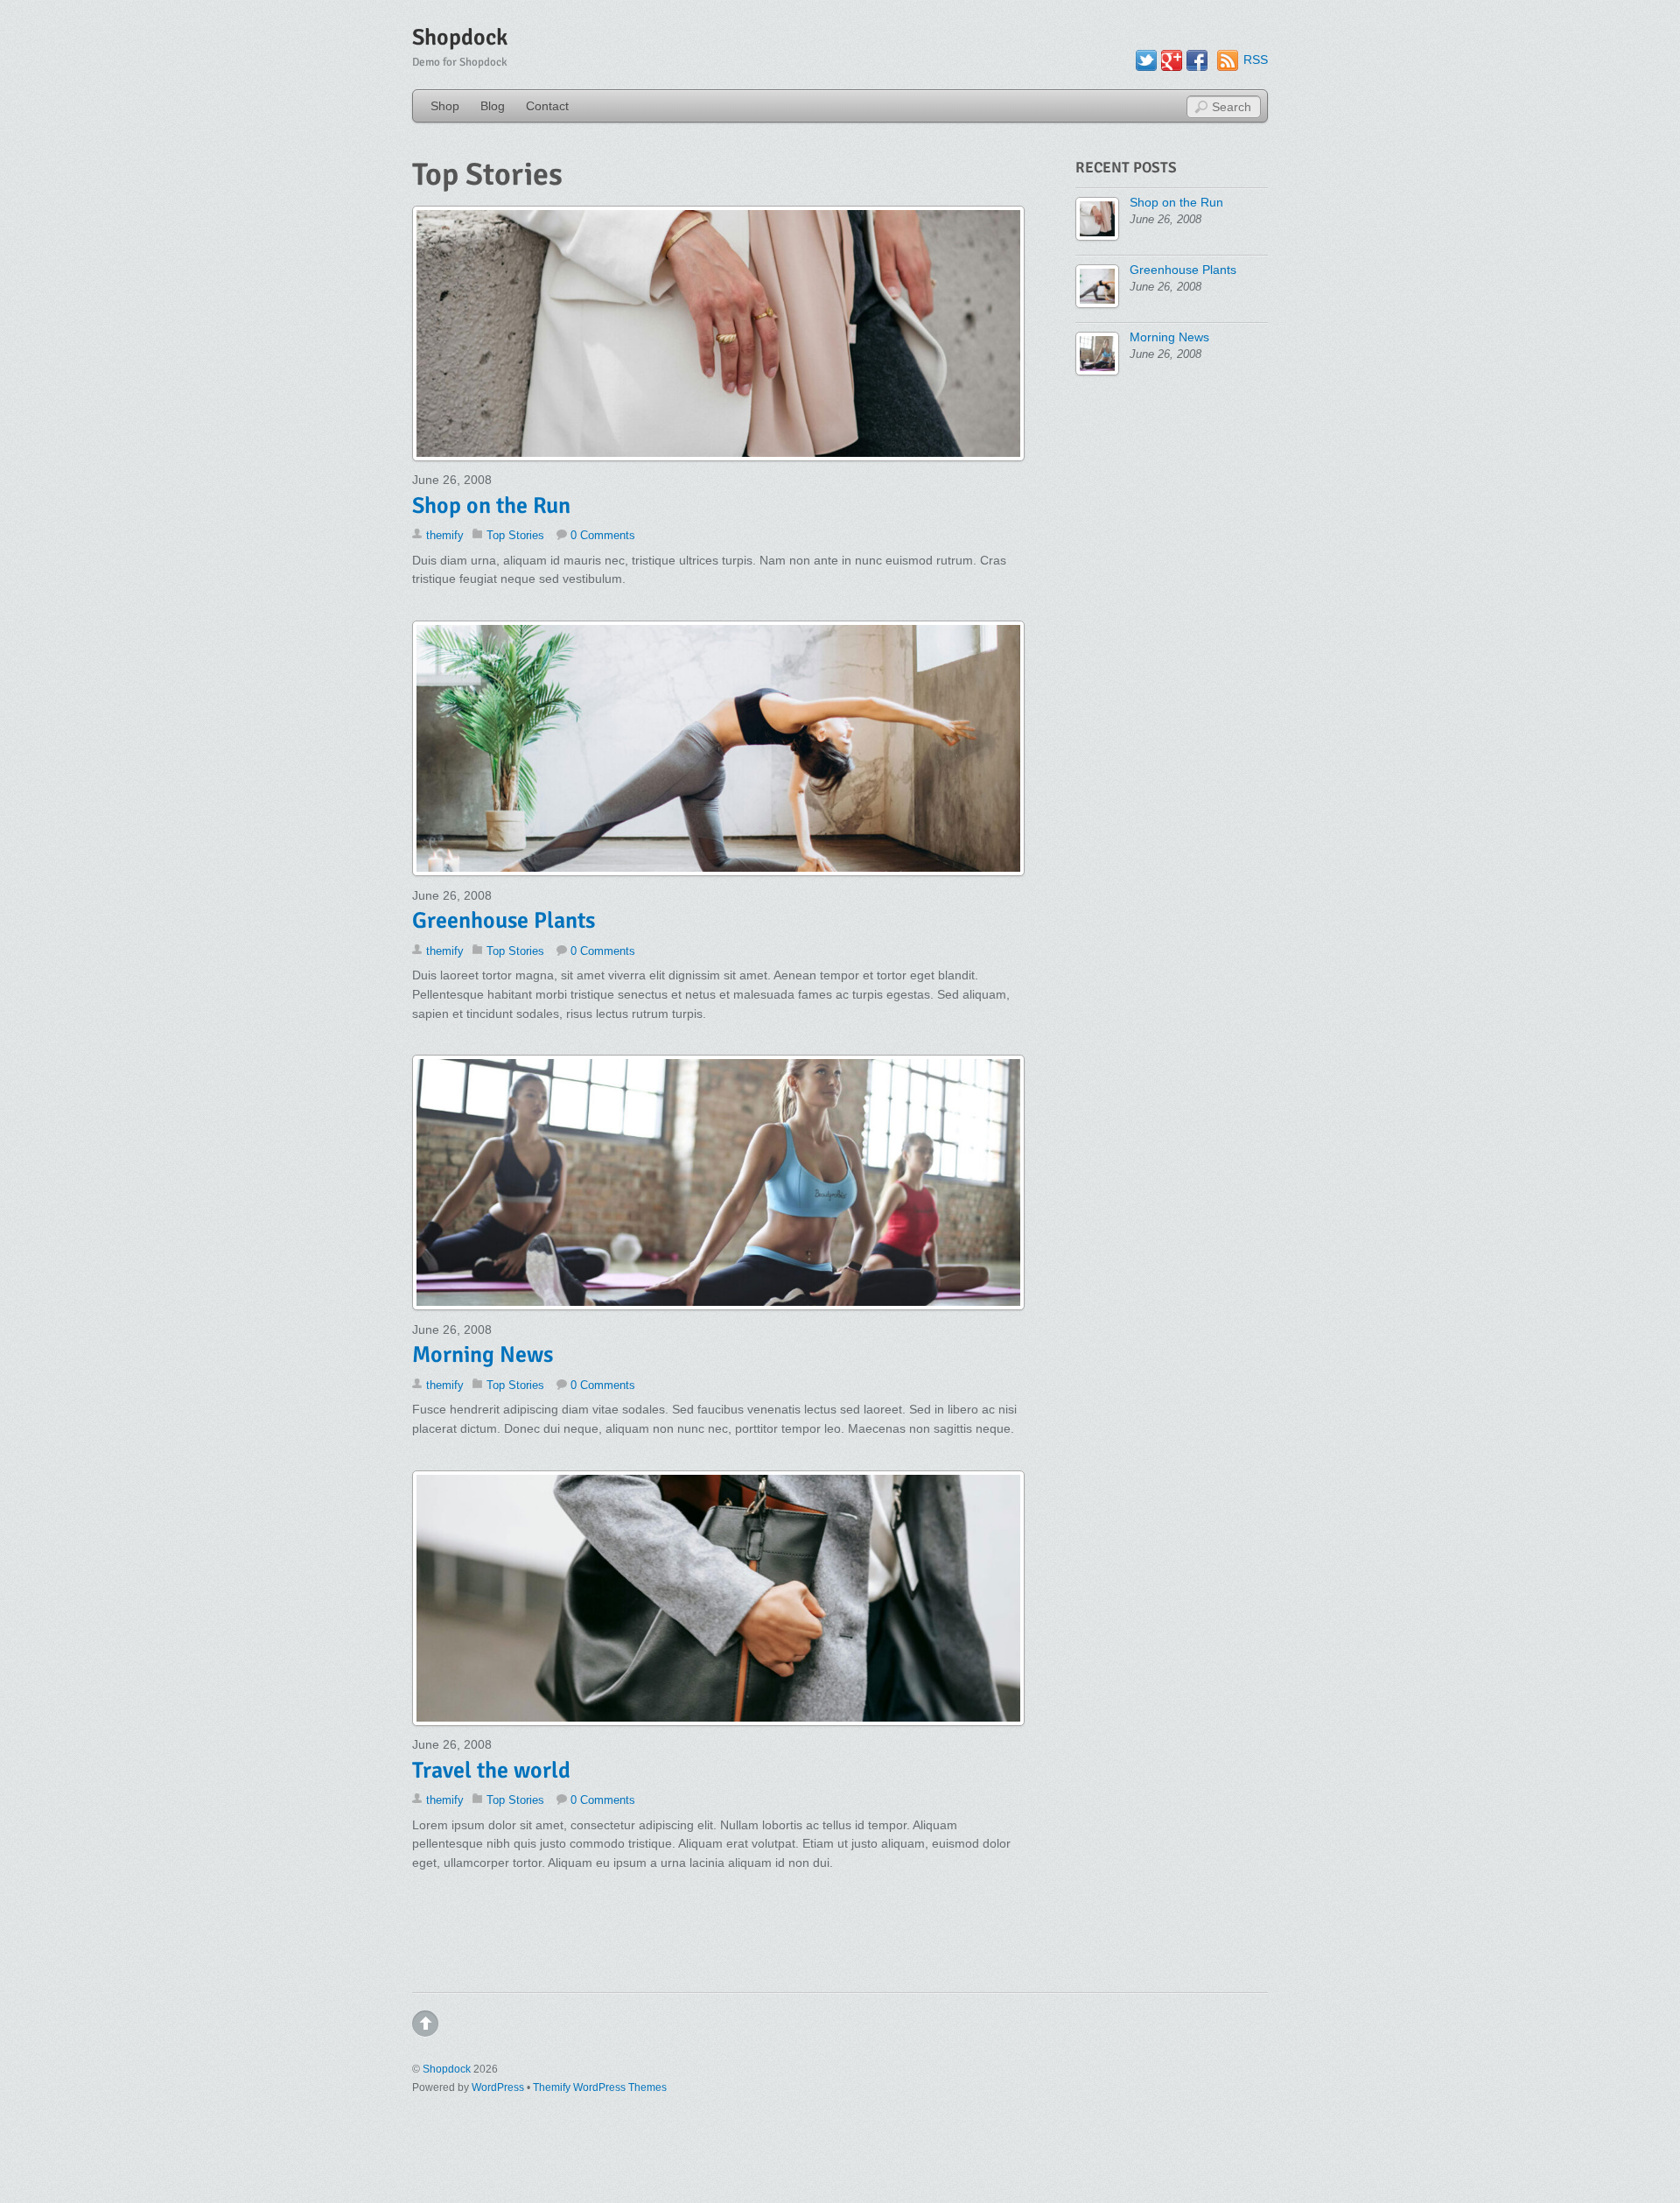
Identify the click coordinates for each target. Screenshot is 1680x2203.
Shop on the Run (491, 506)
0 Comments (603, 535)
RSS (1256, 60)
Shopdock (447, 2069)
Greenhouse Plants (504, 921)
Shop (445, 106)
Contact (547, 106)
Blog (493, 106)
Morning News (483, 1355)
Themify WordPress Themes (600, 2087)
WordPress (498, 2087)
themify (445, 535)
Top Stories (515, 535)
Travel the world (491, 1771)
